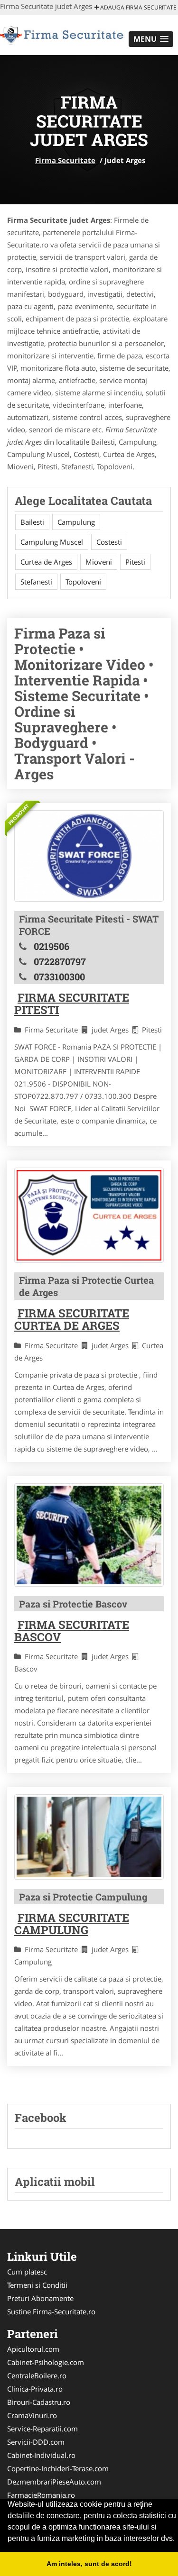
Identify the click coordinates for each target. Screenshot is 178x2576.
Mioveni (99, 562)
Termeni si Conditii (37, 2285)
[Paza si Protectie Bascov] (89, 1535)
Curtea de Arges (46, 562)
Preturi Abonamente (40, 2298)
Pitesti (135, 562)
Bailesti (32, 522)
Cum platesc (27, 2272)
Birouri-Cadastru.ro (39, 2402)
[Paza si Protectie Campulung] (89, 1837)
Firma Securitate (65, 160)
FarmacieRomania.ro (41, 2495)
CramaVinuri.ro (32, 2415)
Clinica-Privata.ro (35, 2389)
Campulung (76, 522)
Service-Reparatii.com (42, 2429)
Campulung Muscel (52, 542)
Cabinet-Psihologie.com (46, 2362)
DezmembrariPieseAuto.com (54, 2482)
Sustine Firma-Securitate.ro (51, 2311)
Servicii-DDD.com (36, 2442)
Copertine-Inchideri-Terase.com (58, 2468)
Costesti (109, 542)
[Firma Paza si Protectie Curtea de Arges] (89, 1215)
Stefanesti (36, 582)
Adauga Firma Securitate (138, 7)
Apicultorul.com (33, 2349)
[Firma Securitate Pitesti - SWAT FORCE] (89, 856)
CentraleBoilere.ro (37, 2375)
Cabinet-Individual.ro (41, 2455)
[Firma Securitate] (62, 34)
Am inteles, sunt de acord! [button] (89, 2564)
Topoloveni (83, 582)
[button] (151, 39)
